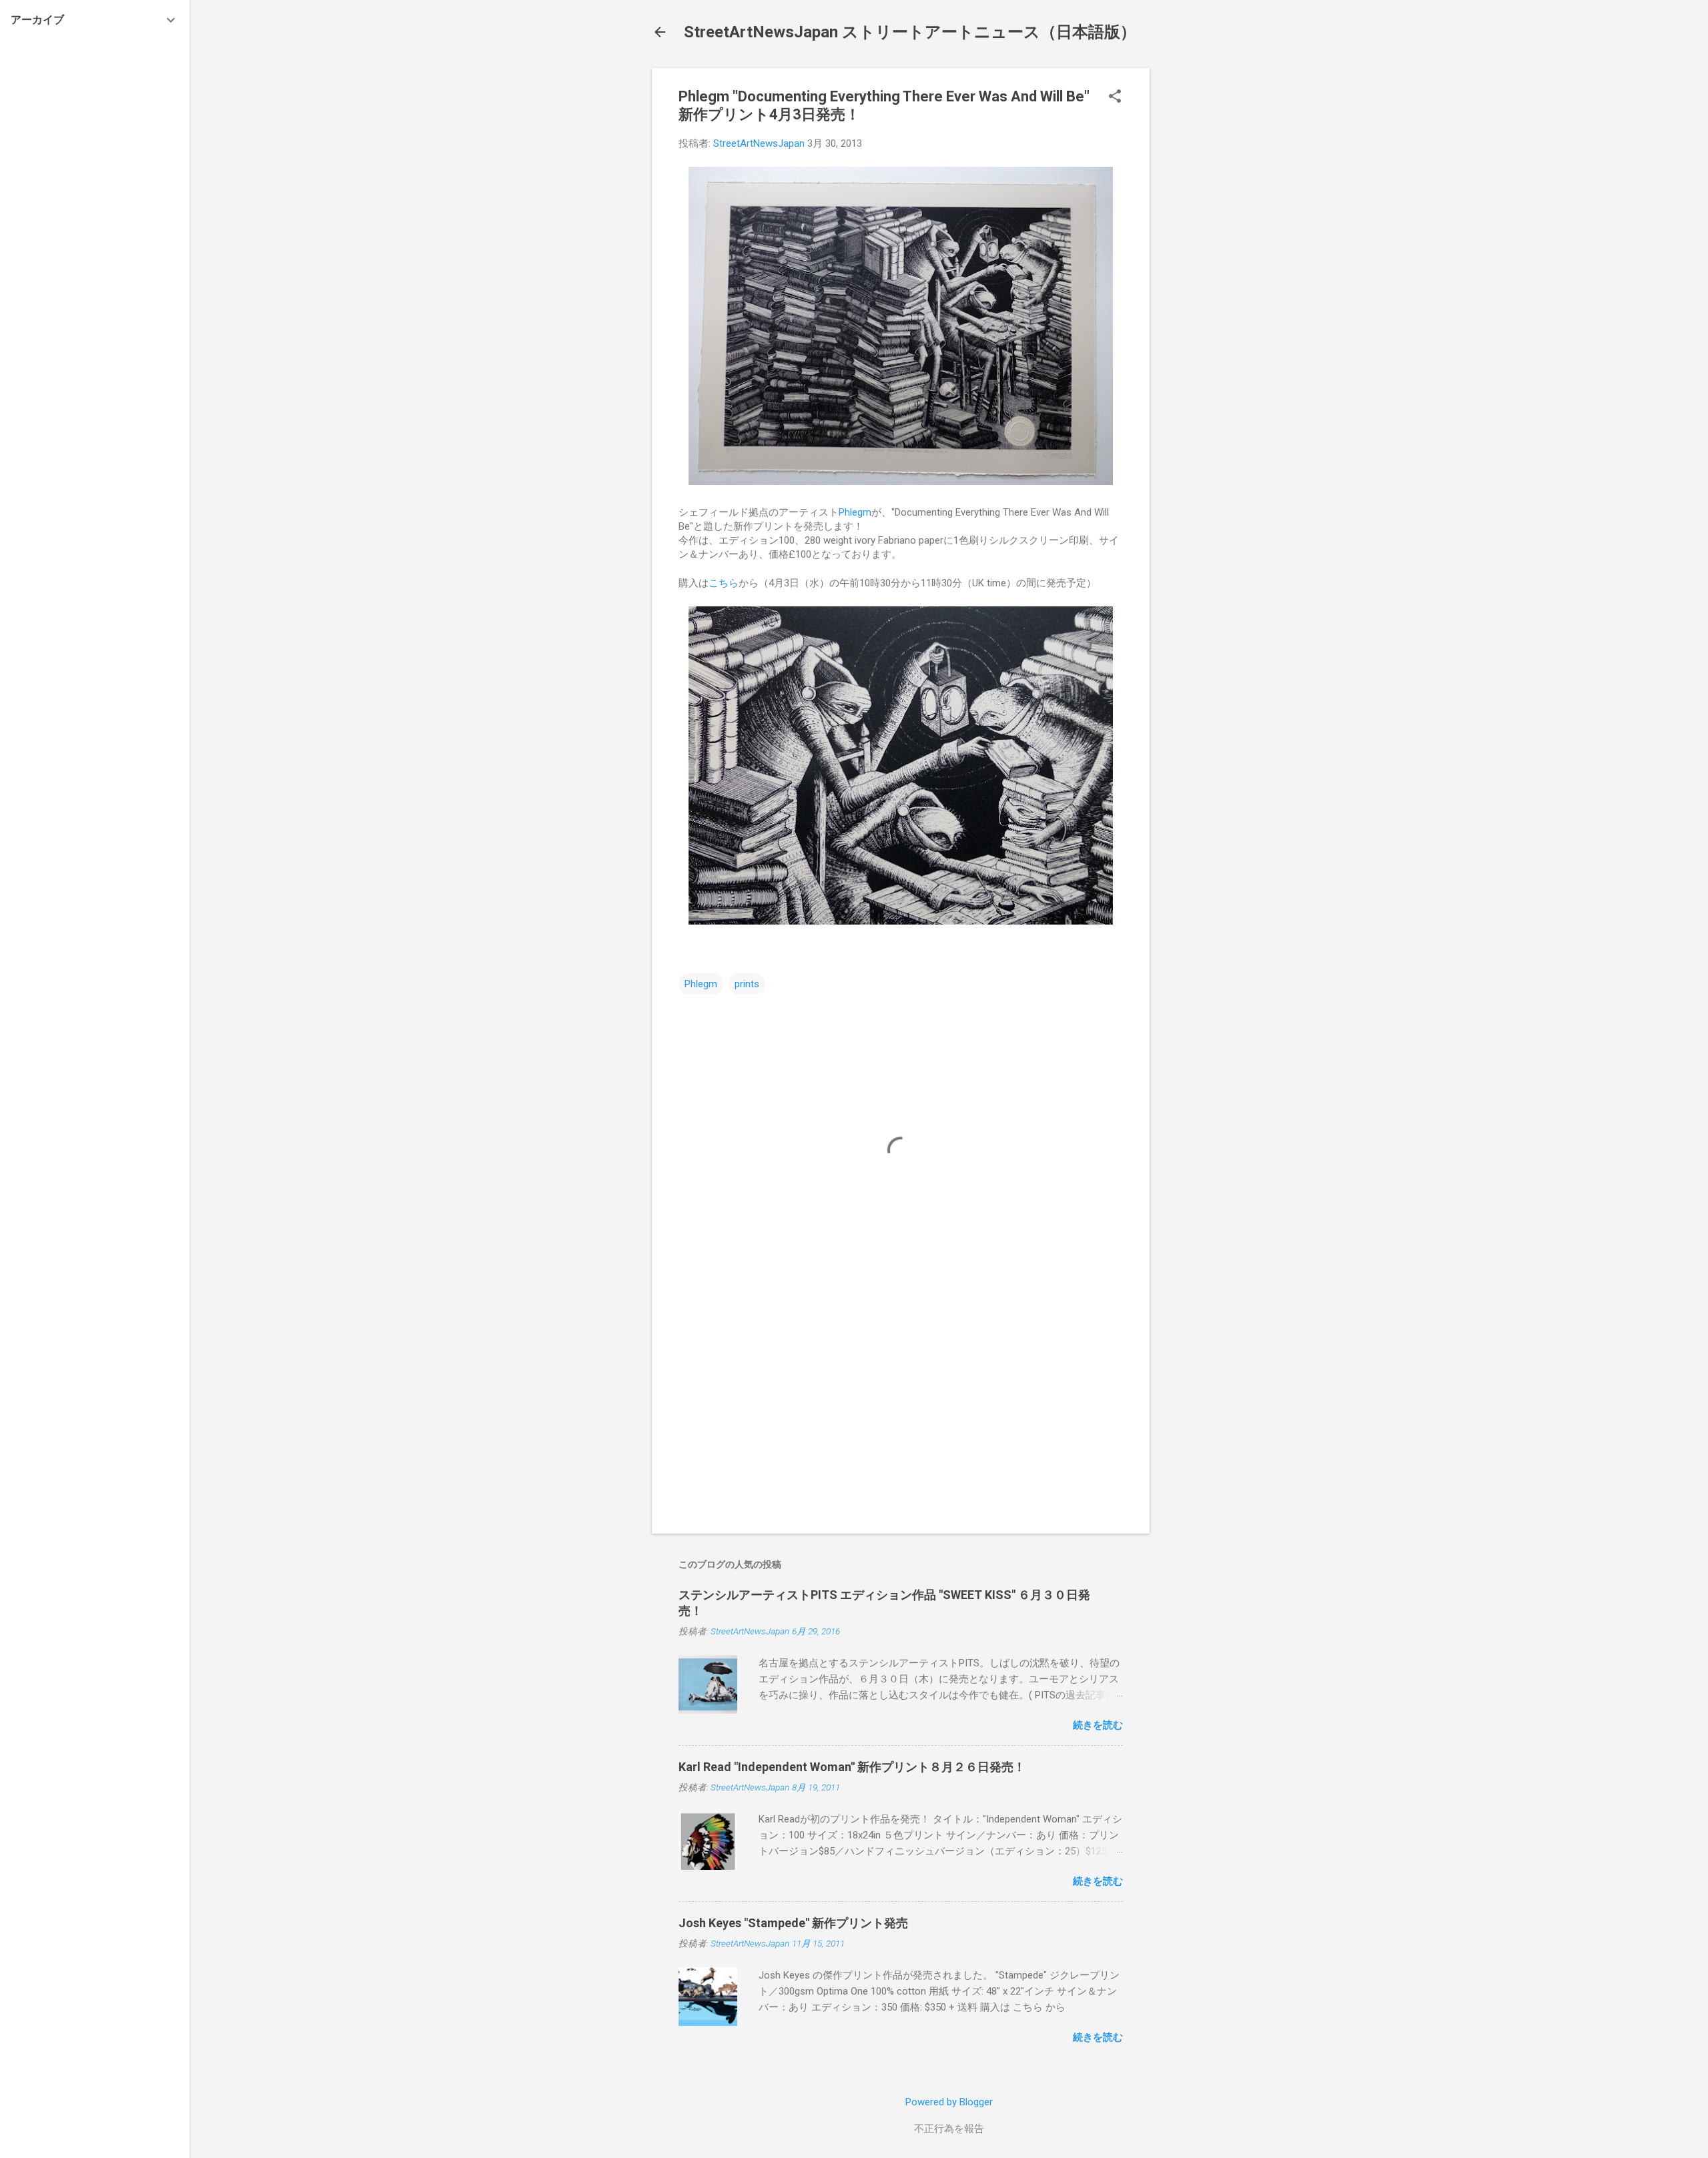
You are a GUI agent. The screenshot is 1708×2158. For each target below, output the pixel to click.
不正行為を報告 (949, 2129)
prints (747, 984)
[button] (1115, 97)
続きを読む (1098, 1725)
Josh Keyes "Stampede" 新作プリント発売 (793, 1923)
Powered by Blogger (949, 2102)
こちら (724, 583)
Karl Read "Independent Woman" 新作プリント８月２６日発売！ (852, 1767)
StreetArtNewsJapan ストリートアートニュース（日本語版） (910, 32)
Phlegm (855, 512)
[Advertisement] (1203, 268)
